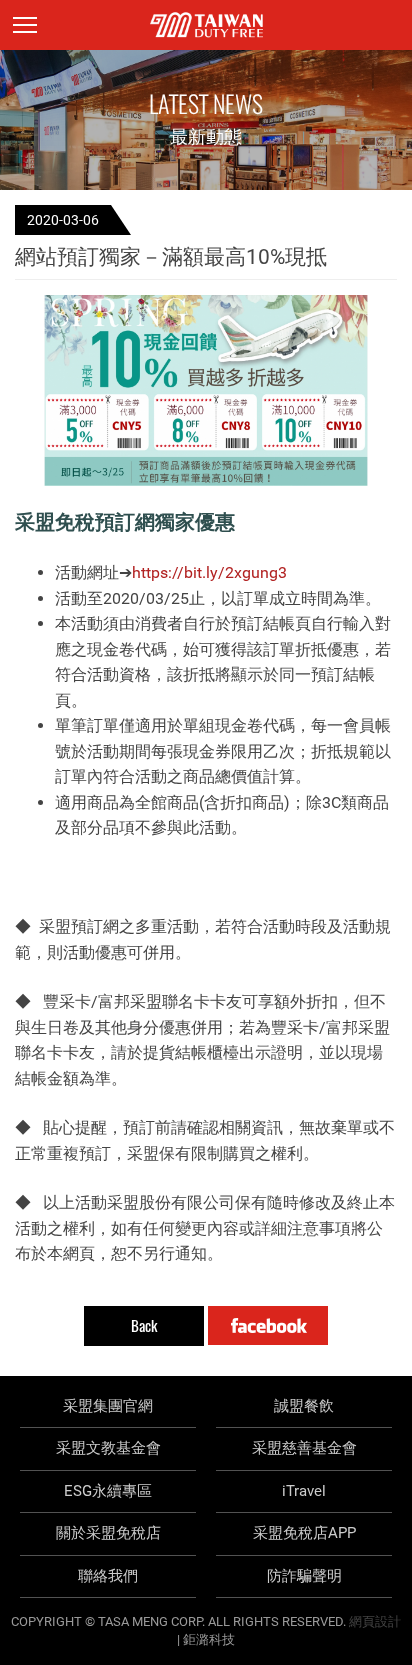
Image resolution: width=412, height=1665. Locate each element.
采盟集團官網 (108, 1406)
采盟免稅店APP (304, 1533)
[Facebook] (268, 1325)
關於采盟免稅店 (108, 1533)
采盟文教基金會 (108, 1448)
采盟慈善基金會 (304, 1448)
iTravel (304, 1491)
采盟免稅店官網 (206, 25)
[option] (206, 390)
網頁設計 (375, 1621)
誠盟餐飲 (304, 1406)
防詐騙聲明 (304, 1576)
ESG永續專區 (108, 1491)
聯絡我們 (108, 1576)
